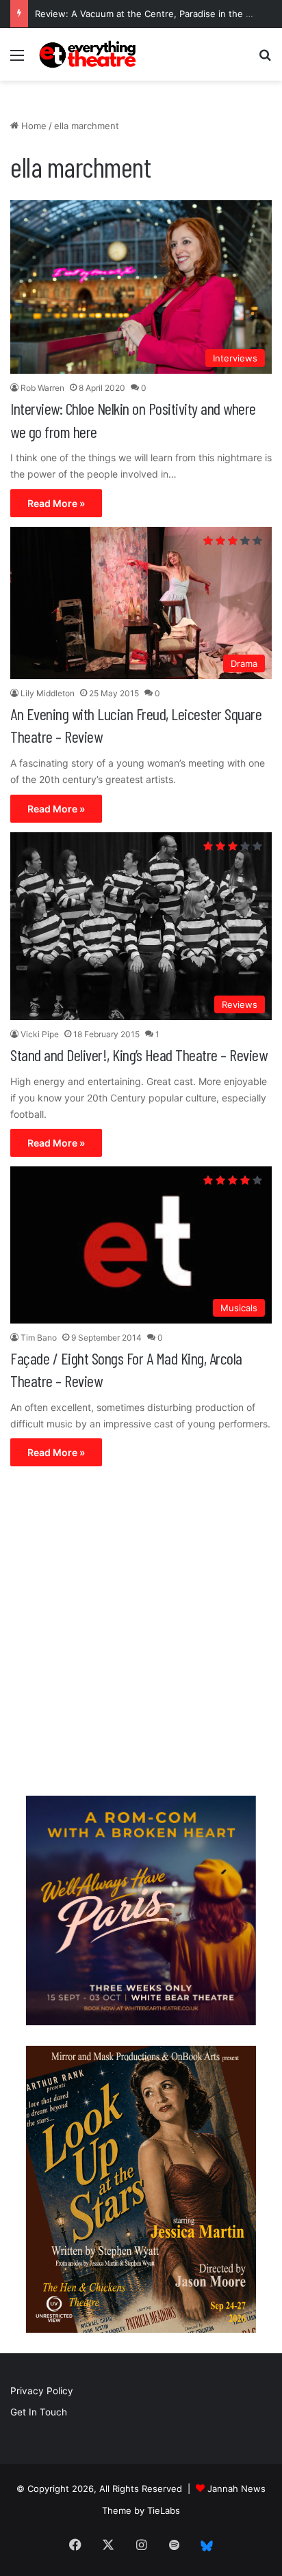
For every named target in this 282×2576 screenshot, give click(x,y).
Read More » (56, 503)
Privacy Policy (42, 2391)
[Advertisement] (141, 1634)
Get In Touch (39, 2412)
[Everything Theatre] (89, 54)
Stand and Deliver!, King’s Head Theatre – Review (139, 1055)
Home (33, 126)
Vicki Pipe (40, 1034)
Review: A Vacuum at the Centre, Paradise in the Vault (151, 14)
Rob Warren (42, 388)
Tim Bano (39, 1338)
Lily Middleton (48, 693)
